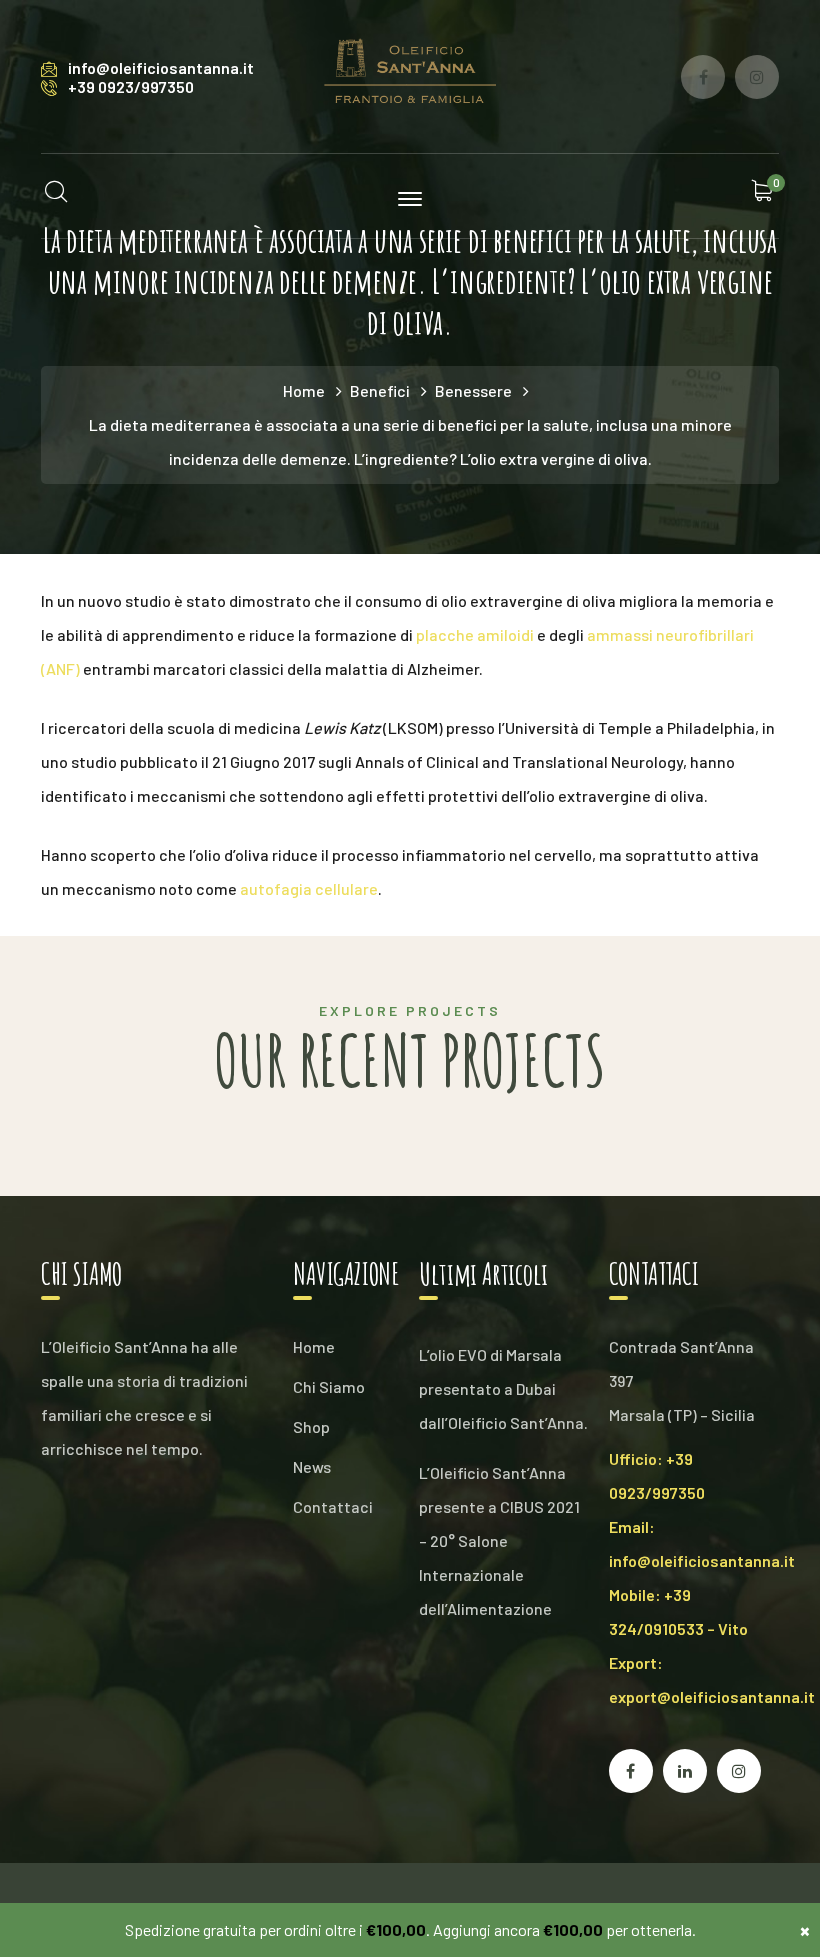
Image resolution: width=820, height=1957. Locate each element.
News (312, 1466)
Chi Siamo (329, 1386)
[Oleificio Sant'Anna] (410, 74)
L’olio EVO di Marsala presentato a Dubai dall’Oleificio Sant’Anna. (503, 1388)
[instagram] (739, 1771)
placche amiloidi (475, 634)
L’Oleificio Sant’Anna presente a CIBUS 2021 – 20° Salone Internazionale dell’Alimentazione (499, 1540)
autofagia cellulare (309, 888)
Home (304, 390)
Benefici (380, 390)
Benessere (473, 390)
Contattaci (333, 1506)
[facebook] (631, 1771)
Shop (311, 1426)
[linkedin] (685, 1771)
